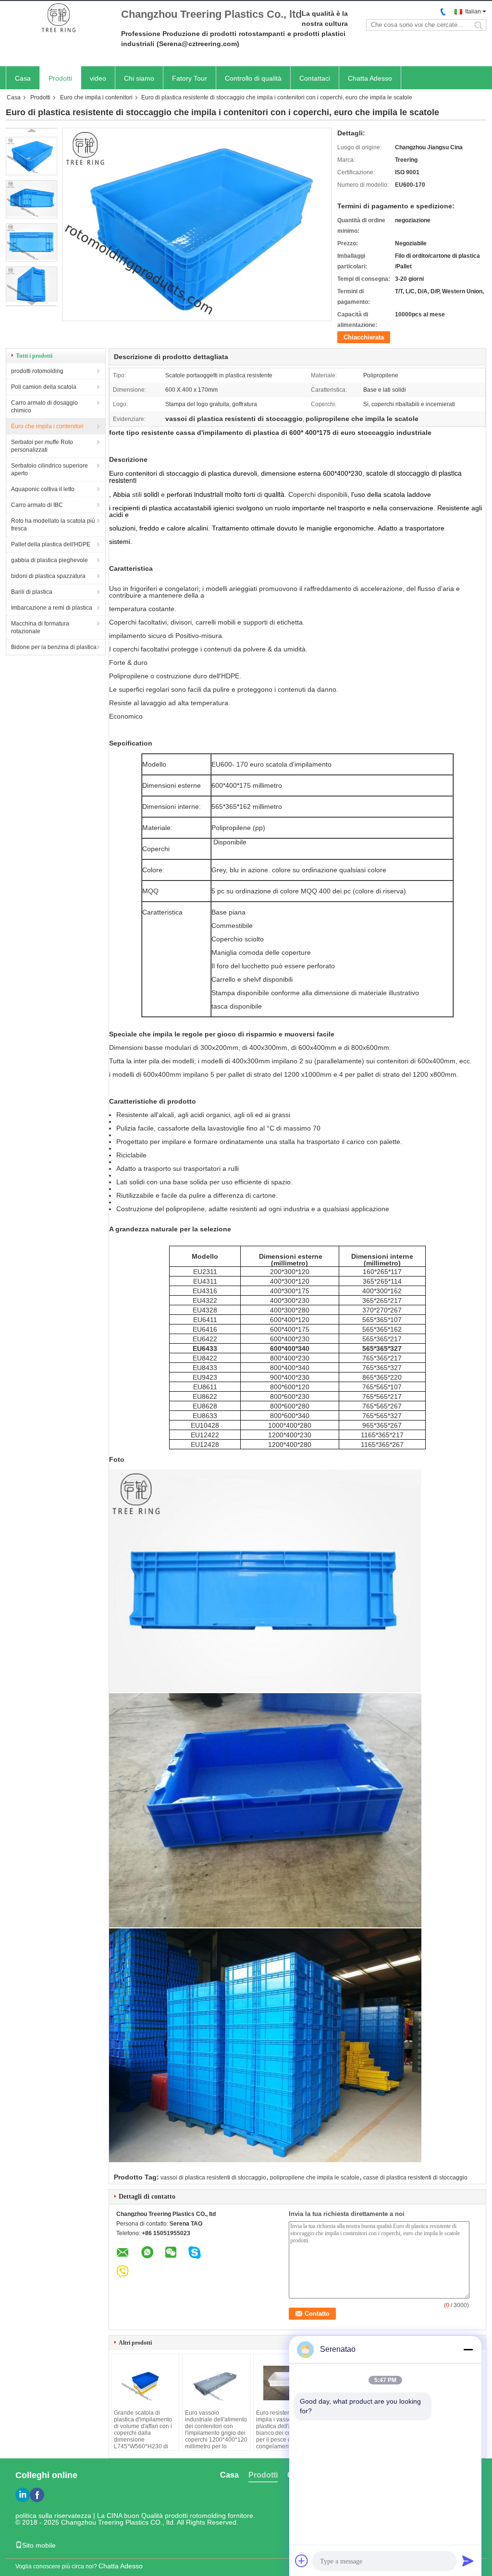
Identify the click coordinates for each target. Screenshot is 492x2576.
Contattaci (315, 78)
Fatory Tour (190, 78)
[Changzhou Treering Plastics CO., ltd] (59, 18)
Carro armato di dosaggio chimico (44, 407)
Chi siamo (139, 78)
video (98, 78)
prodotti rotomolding (37, 371)
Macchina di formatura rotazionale (40, 627)
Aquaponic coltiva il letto (43, 489)
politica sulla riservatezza (53, 2516)
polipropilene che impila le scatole (315, 2178)
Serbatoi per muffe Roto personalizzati (42, 446)
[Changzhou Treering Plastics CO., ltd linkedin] (23, 2495)
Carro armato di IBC (37, 505)
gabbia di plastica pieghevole (49, 560)
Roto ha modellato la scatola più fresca (53, 525)
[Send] (468, 2561)
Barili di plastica (32, 592)
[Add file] (302, 2561)
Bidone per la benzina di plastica (54, 647)
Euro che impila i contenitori (96, 97)
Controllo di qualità (253, 78)
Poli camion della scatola (44, 387)
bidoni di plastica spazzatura (48, 576)
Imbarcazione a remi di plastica (52, 608)
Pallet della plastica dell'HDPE (51, 544)
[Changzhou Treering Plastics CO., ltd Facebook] (37, 2495)
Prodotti (60, 78)
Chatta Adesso (370, 78)
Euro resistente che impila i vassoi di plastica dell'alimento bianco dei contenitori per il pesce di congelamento (284, 2430)
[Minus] (468, 2349)
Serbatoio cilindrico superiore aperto (49, 469)
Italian (473, 12)
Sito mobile (39, 2545)
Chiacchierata (364, 337)
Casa (23, 78)
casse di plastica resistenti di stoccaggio (415, 2178)
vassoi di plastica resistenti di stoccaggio (213, 2178)
